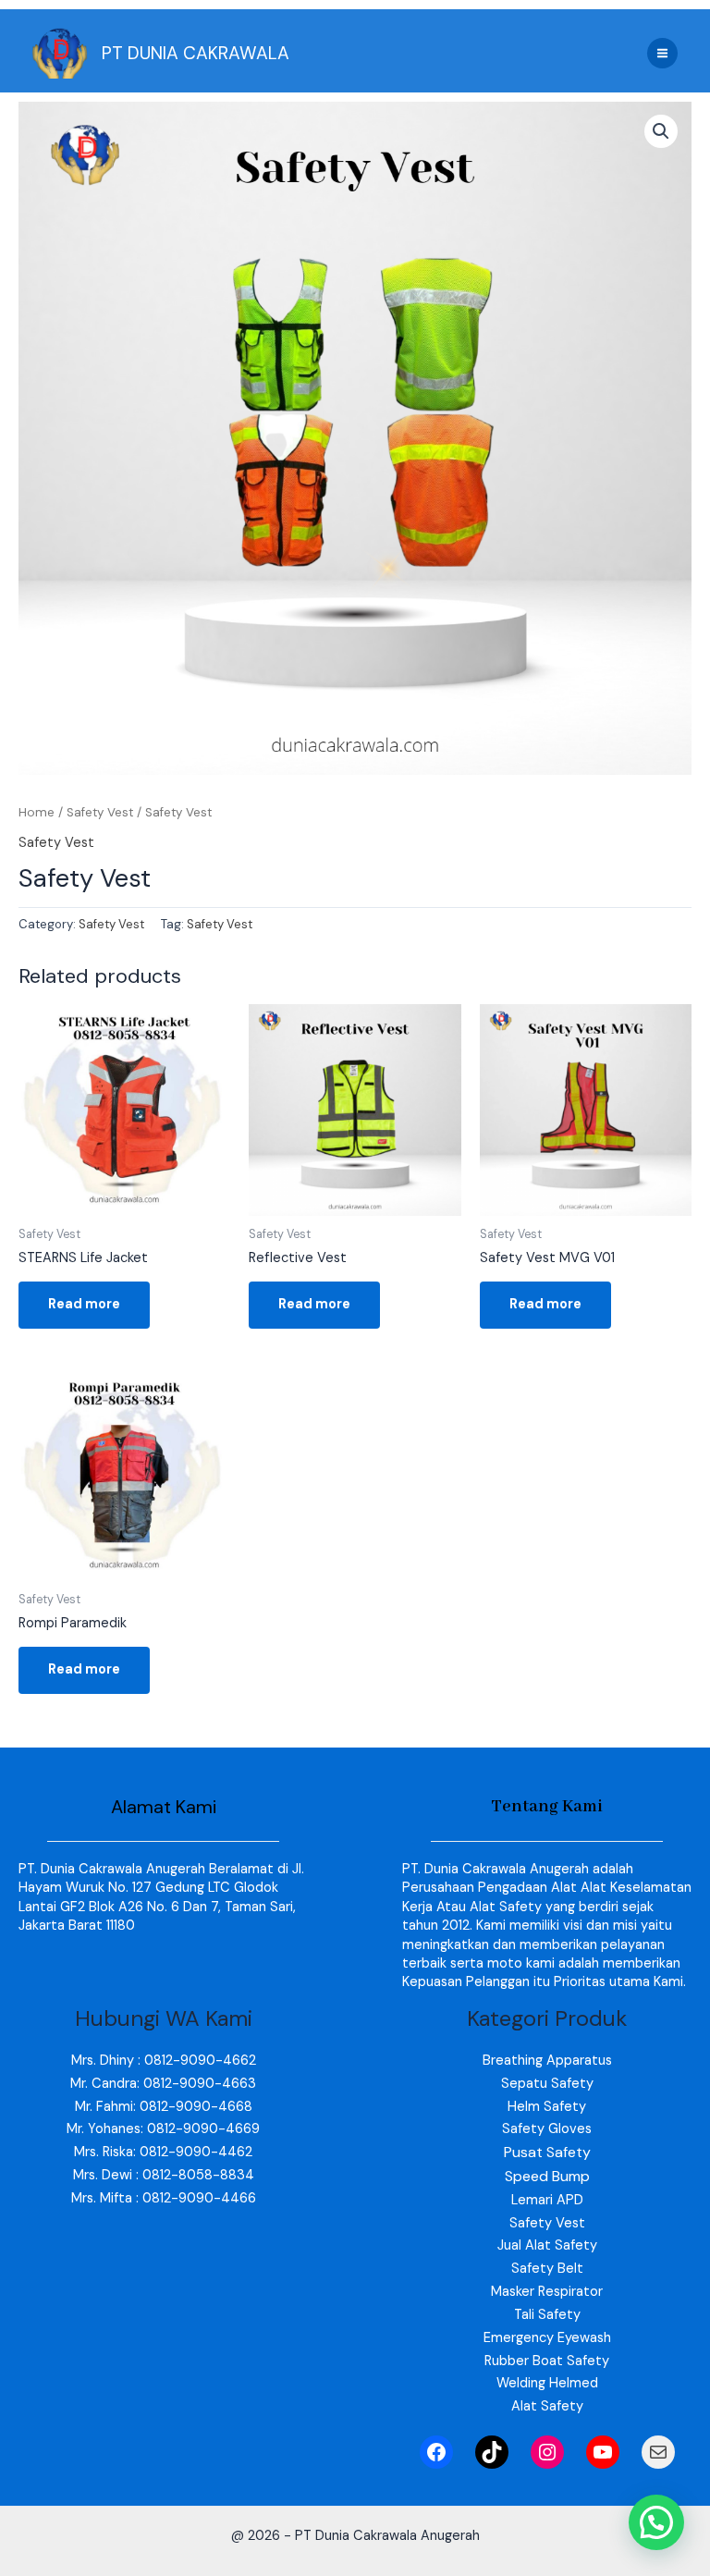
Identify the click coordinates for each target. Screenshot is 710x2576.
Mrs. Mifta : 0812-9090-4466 (164, 2198)
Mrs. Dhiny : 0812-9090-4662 (164, 2061)
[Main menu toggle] (662, 53)
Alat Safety (547, 2406)
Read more (84, 1304)
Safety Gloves (547, 2129)
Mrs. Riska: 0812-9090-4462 (163, 2152)
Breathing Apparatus (547, 2061)
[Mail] (658, 2452)
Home (37, 812)
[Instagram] (547, 2452)
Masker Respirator (547, 2292)
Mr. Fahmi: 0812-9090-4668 (164, 2107)
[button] (661, 131)
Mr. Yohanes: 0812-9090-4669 (163, 2129)
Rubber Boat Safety (547, 2361)
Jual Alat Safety (547, 2245)
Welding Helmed (547, 2383)
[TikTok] (492, 2452)
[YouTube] (603, 2452)
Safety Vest (100, 812)
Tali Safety (547, 2315)
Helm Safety (547, 2107)
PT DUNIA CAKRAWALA (196, 53)
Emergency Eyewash (547, 2338)
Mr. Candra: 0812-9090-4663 (163, 2084)
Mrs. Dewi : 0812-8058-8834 (164, 2175)
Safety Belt (547, 2269)
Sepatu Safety (547, 2084)
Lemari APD (547, 2200)
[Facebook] (436, 2452)
